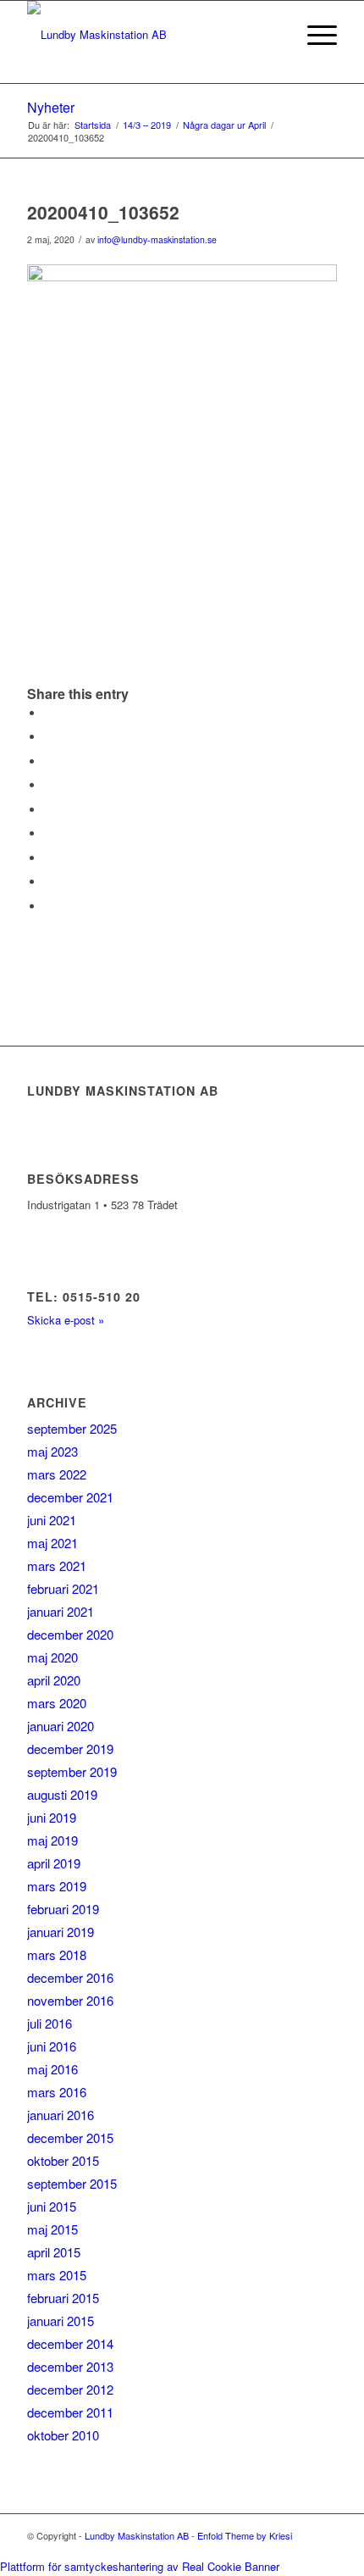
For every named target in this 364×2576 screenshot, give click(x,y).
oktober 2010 (63, 2435)
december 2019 (70, 1749)
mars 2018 (57, 1954)
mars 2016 (57, 2092)
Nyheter (51, 107)
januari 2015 (61, 2321)
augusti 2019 (62, 1794)
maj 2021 (52, 1543)
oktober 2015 (63, 2160)
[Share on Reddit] (48, 882)
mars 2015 (57, 2275)
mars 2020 (57, 1703)
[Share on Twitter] (48, 737)
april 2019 (54, 1863)
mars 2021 (57, 1566)
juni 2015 (52, 2206)
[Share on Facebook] (48, 713)
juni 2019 (52, 1817)
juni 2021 (52, 1520)
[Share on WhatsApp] (48, 761)
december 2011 (70, 2412)
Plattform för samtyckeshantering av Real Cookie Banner (140, 2566)
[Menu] (314, 35)
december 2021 (70, 1497)
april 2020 (54, 1680)
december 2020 (70, 1634)
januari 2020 (61, 1726)
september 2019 (72, 1771)
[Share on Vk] (48, 858)
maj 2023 (52, 1451)
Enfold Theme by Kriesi (245, 2535)
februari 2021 (63, 1588)
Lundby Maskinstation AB (137, 2535)
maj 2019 (52, 1840)
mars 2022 (57, 1474)
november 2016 (70, 2000)
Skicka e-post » (66, 1320)
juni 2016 (52, 2046)
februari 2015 (63, 2298)
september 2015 (72, 2183)
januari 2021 (61, 1611)
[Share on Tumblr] (48, 833)
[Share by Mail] (48, 906)
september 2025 (72, 1428)
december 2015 (70, 2137)
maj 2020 (52, 1657)
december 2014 (70, 2343)
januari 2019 (61, 1932)
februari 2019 (63, 1909)
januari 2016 (61, 2115)
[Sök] (274, 35)
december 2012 (70, 2389)
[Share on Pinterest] (48, 785)
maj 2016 (52, 2069)
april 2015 (54, 2252)
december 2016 (70, 1977)
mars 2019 (57, 1886)
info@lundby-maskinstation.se (157, 239)
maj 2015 (52, 2229)
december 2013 (70, 2366)
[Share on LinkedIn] (48, 810)
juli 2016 (50, 2023)
